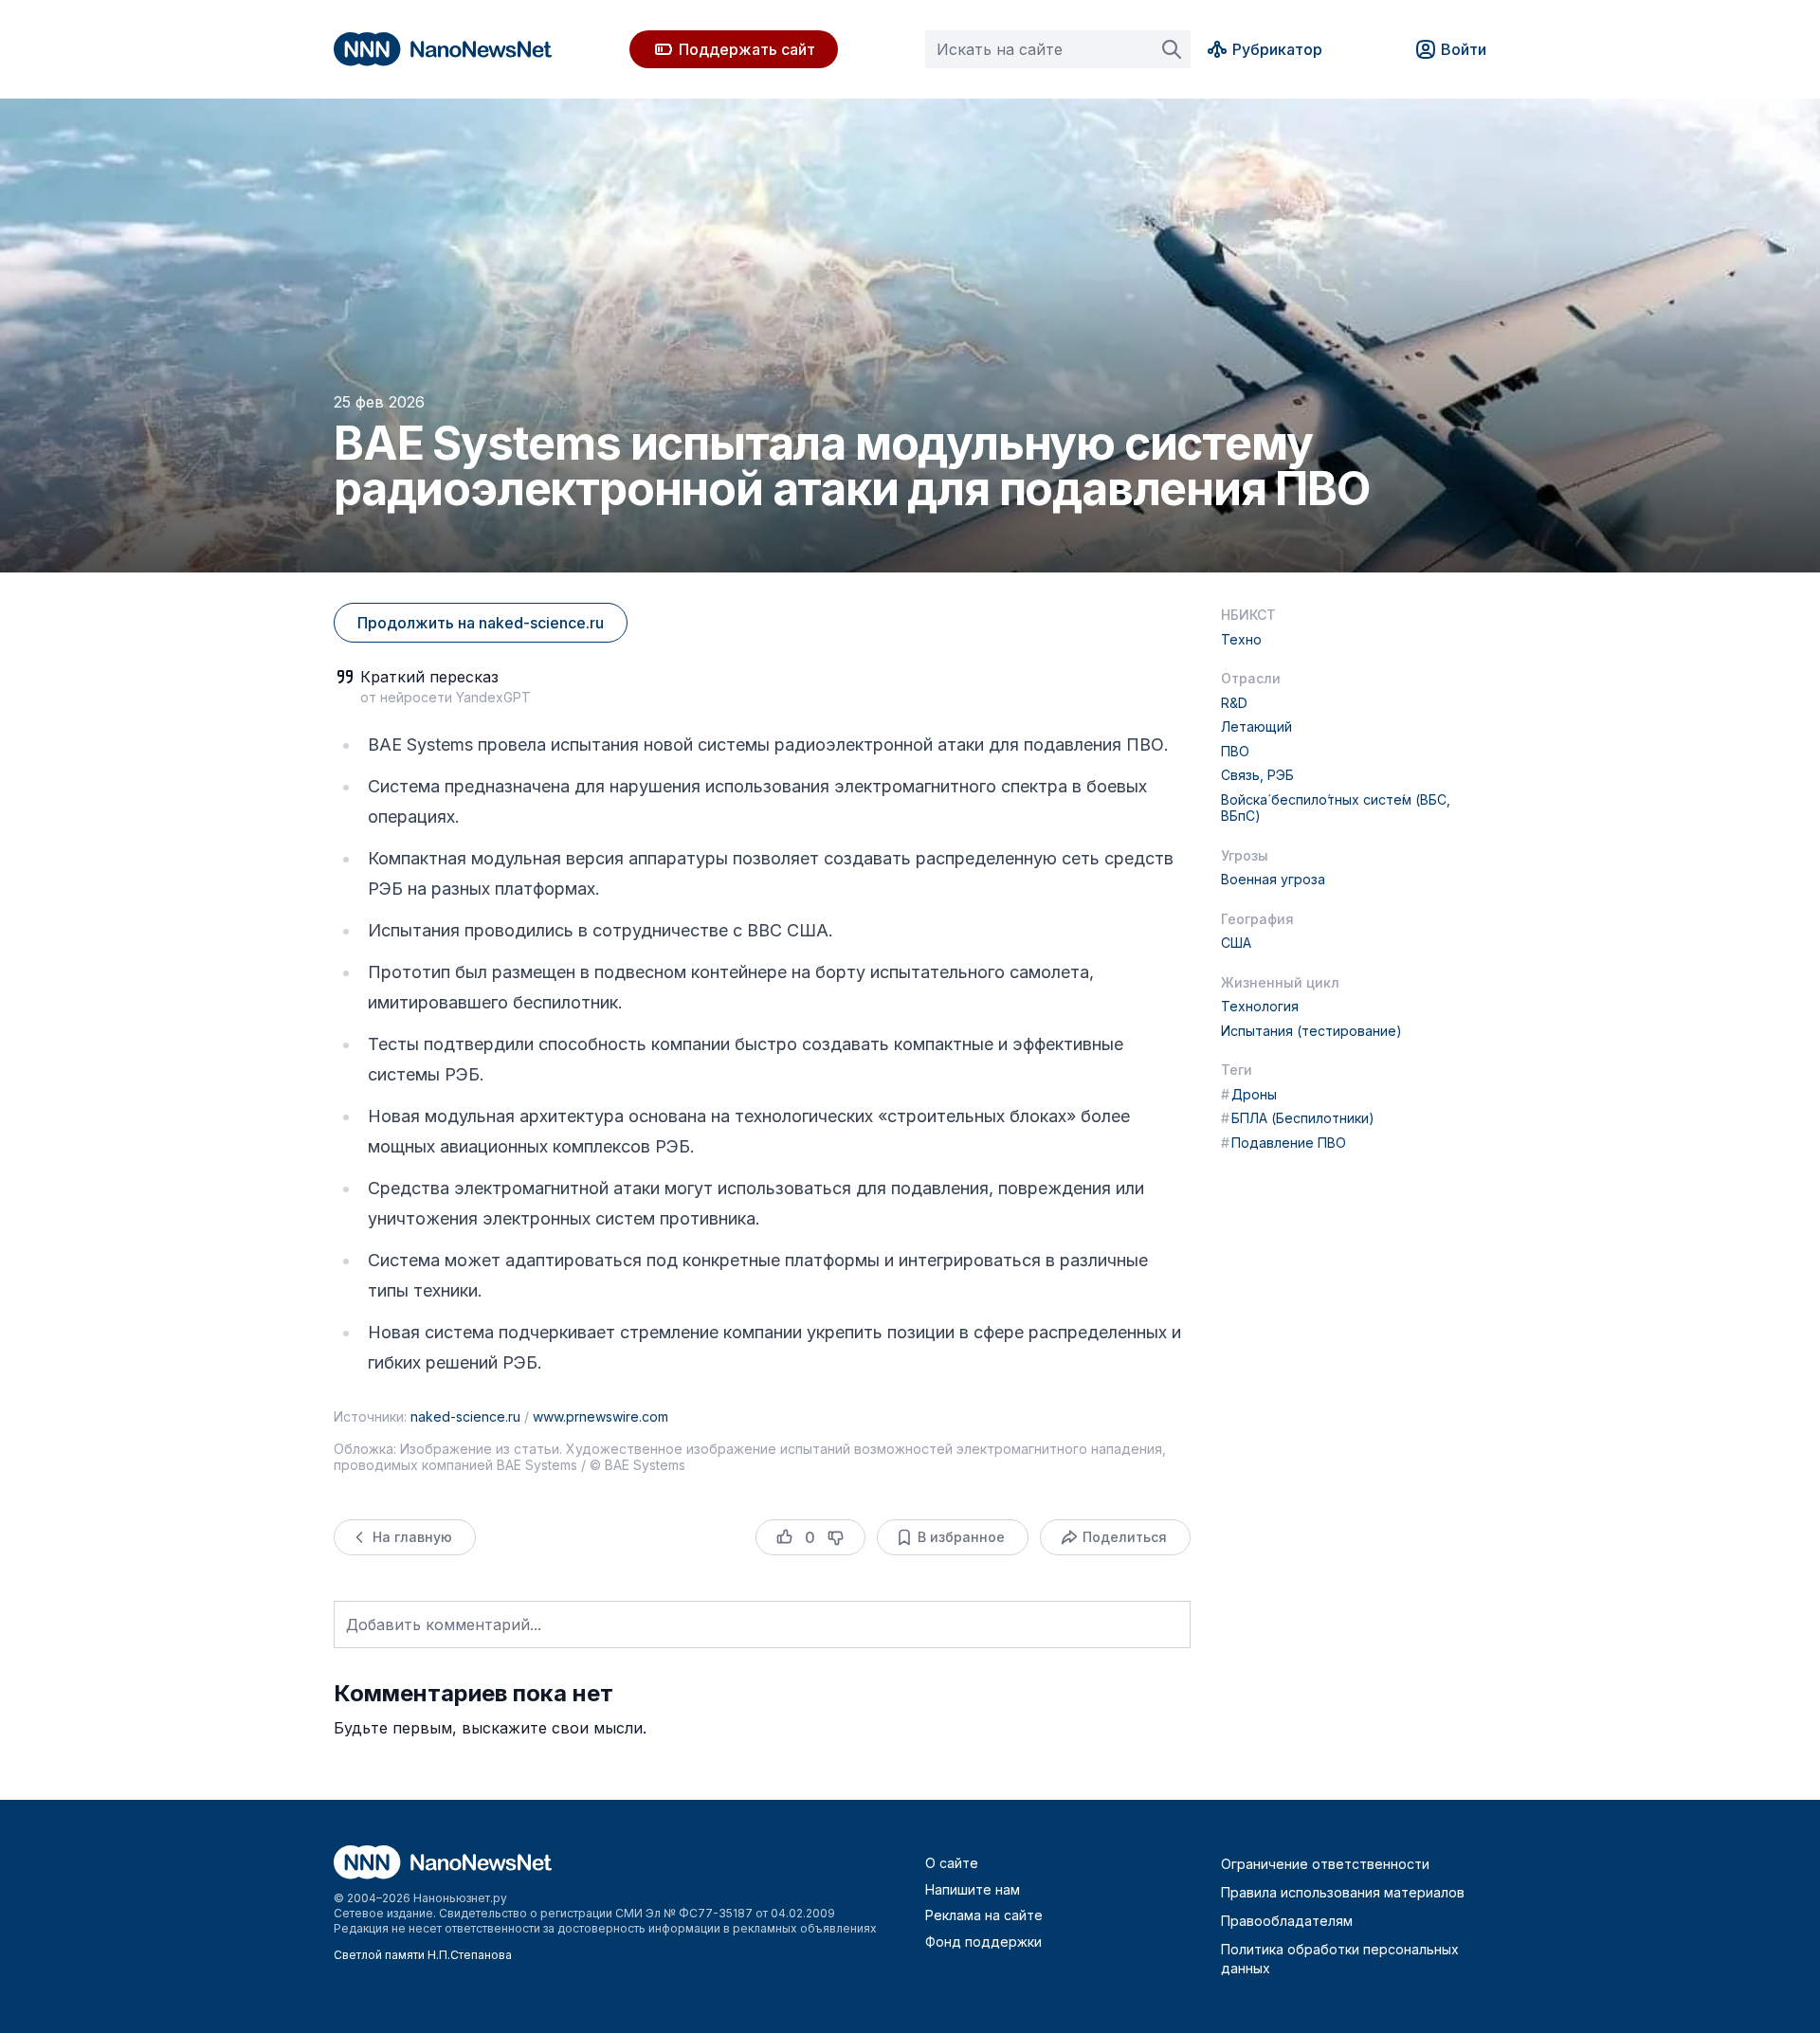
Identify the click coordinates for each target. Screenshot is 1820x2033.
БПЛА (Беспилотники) (1298, 1118)
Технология (1260, 1006)
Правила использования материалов (1343, 1892)
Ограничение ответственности (1325, 1864)
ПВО (1235, 751)
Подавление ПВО (1283, 1143)
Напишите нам (973, 1889)
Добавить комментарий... (444, 1625)
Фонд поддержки (983, 1942)
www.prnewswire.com (601, 1416)
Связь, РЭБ (1257, 775)
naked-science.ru (465, 1416)
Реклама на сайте (984, 1915)
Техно (1241, 639)
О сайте (952, 1863)
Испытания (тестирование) (1311, 1031)
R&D (1234, 703)
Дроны (1249, 1094)
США (1236, 943)
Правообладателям (1287, 1921)
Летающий (1256, 726)
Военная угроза (1273, 879)
